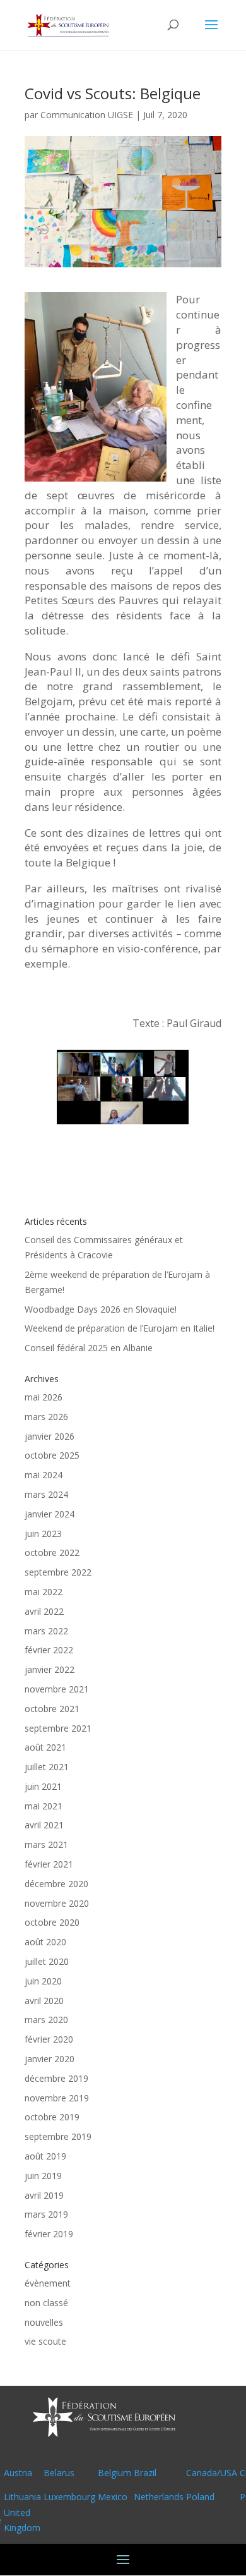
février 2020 (49, 2039)
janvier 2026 (50, 1436)
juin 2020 (43, 1981)
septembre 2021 (58, 1728)
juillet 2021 (47, 1767)
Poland (200, 2497)
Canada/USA (212, 2473)
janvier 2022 (50, 1669)
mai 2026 (44, 1397)
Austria (18, 2473)
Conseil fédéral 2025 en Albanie (89, 1348)
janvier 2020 (50, 2059)
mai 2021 (44, 1806)
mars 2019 (46, 2214)
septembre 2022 (58, 1572)
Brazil (145, 2473)
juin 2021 (43, 1786)
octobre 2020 (52, 1922)
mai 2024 (44, 1475)
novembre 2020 (57, 1903)
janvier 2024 (50, 1514)
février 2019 (49, 2234)
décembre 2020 (56, 1884)
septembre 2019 (58, 2136)
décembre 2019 (56, 2078)
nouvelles (44, 2322)
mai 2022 (44, 1592)
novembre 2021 (57, 1689)
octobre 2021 (52, 1709)
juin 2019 (43, 2176)
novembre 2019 (57, 2098)
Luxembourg (69, 2497)
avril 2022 (44, 1611)
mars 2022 (46, 1631)
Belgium (114, 2473)
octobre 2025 (52, 1455)
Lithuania (22, 2497)
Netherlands (159, 2497)
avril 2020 (44, 2001)
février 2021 (49, 1864)
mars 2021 (46, 1844)
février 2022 (49, 1650)
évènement (48, 2283)
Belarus (59, 2473)
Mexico (113, 2497)
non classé (46, 2303)
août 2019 (45, 2156)
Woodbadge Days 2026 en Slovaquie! (101, 1309)
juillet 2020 (47, 1961)
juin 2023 (43, 1534)
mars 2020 (46, 2020)
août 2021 (45, 1747)
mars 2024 (46, 1494)
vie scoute (45, 2341)
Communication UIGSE (87, 115)
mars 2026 (46, 1417)
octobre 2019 (52, 2117)
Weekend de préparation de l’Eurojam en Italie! (120, 1328)
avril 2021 (44, 1825)
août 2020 (45, 1942)
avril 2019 (44, 2195)
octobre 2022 (52, 1552)
